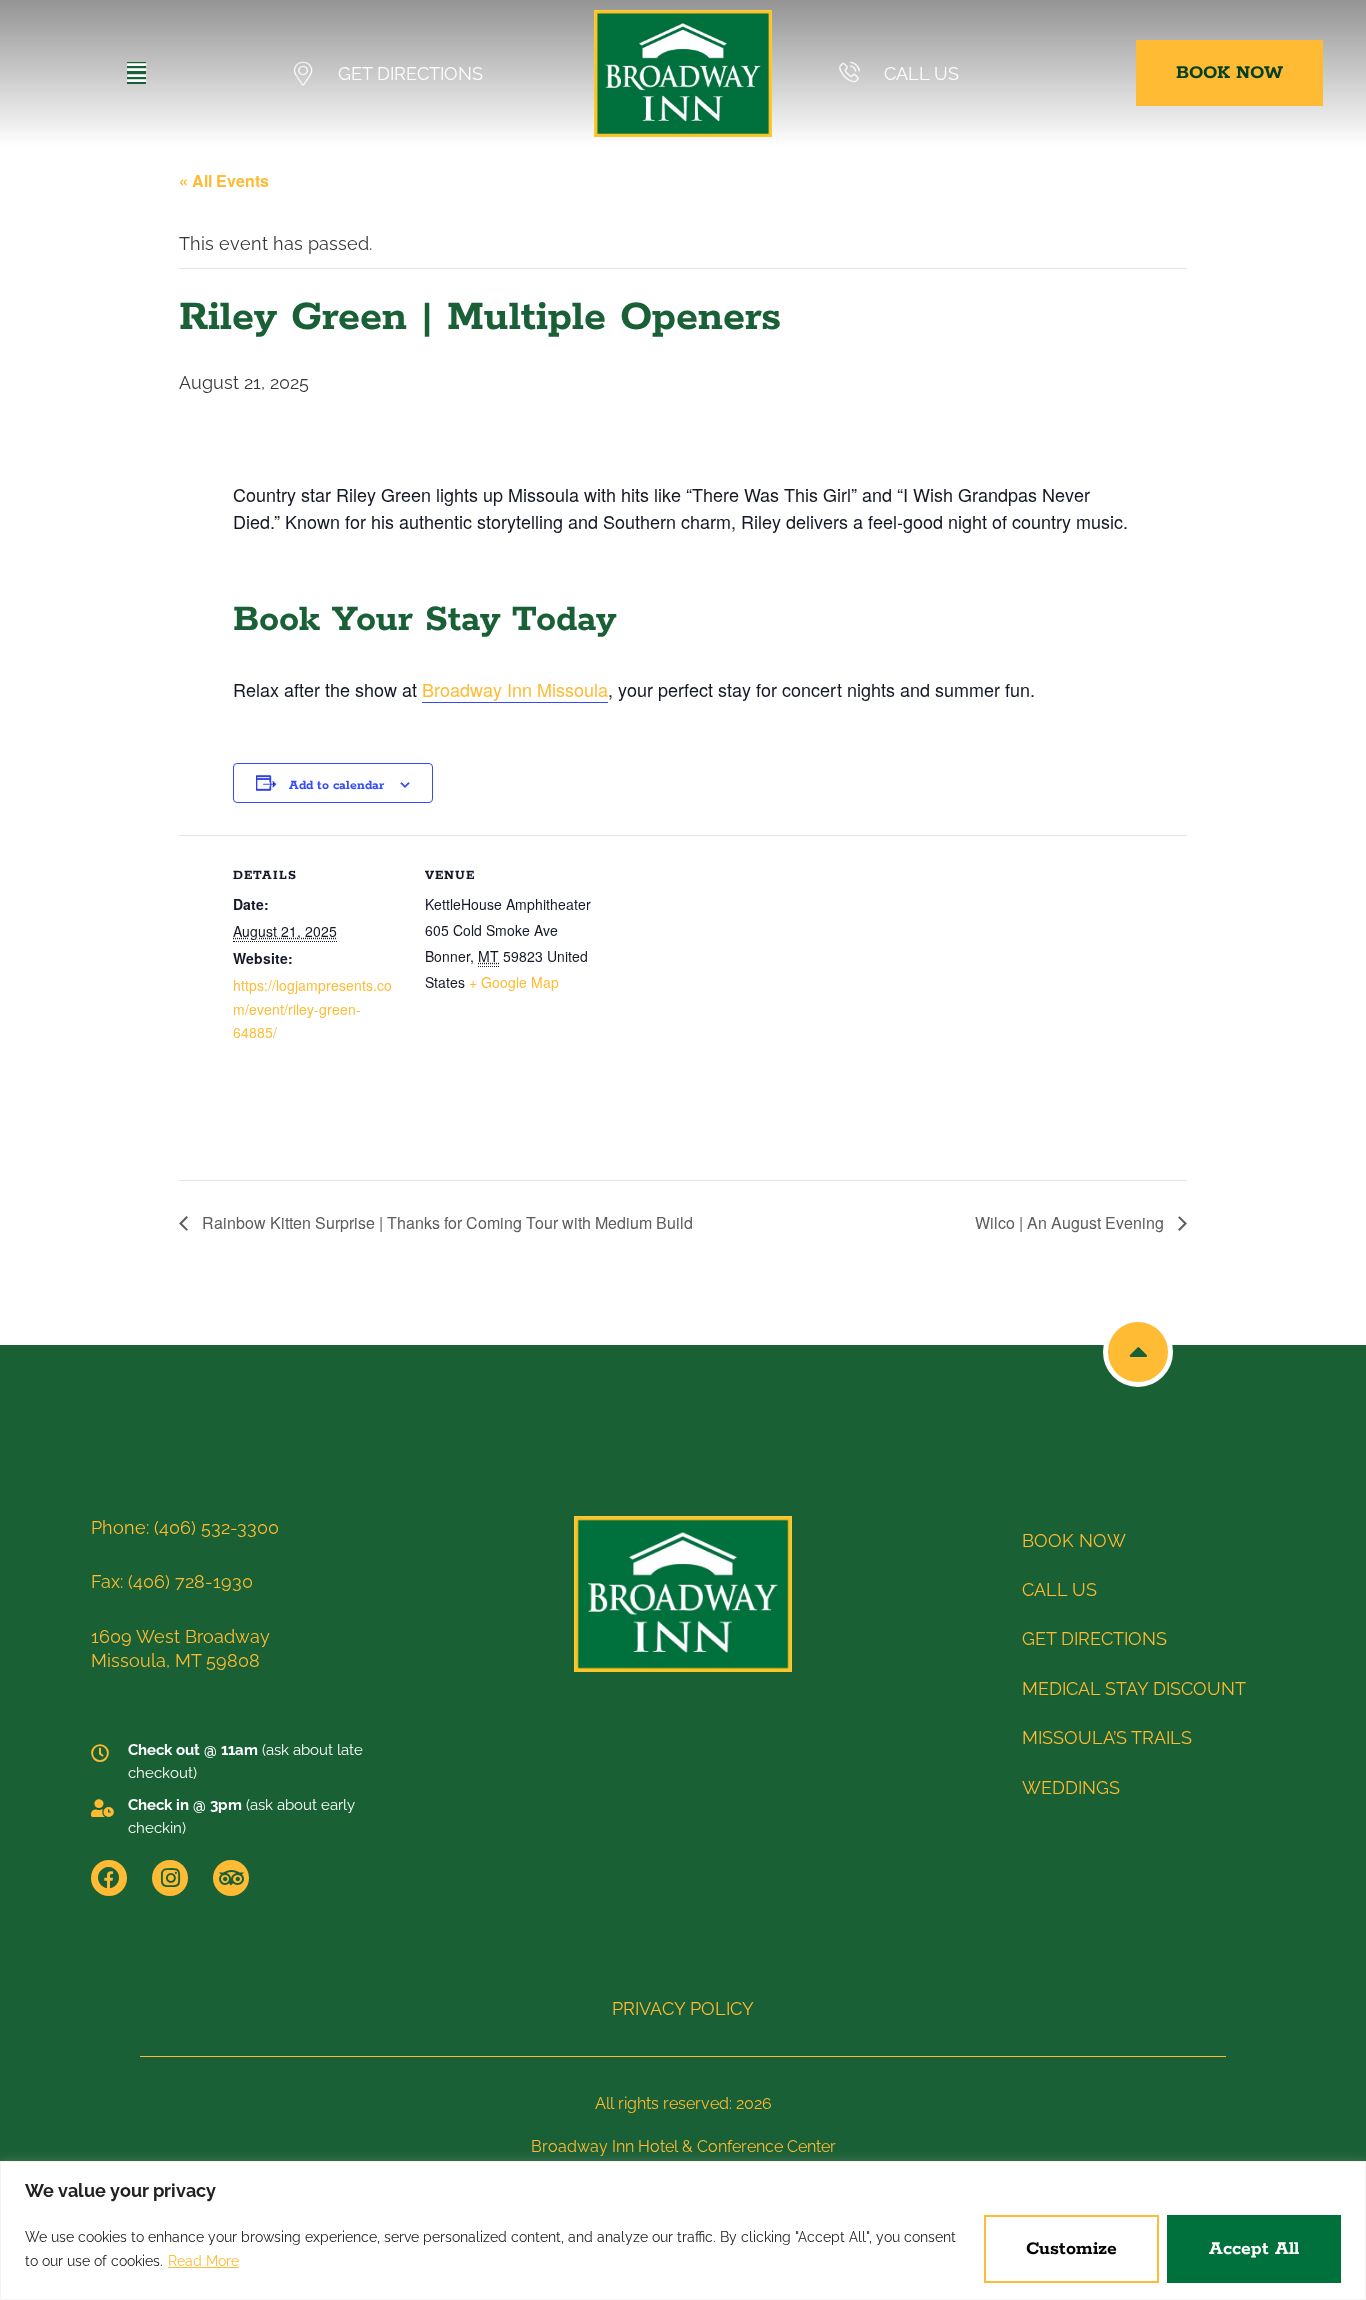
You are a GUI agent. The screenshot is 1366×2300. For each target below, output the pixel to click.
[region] (683, 2230)
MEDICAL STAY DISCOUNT (1134, 1688)
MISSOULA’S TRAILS (1107, 1737)
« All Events (224, 180)
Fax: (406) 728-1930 (172, 1581)
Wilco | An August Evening (1071, 1222)
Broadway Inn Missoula (515, 689)
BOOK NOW (1074, 1540)
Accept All (1254, 2249)
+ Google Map (514, 982)
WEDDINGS (1071, 1787)
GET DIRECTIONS (410, 73)
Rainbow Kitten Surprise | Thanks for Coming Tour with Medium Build (445, 1222)
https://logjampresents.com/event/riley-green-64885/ (312, 1008)
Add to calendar (336, 785)
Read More (203, 2261)
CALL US (921, 73)
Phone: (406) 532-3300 (185, 1527)
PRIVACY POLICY (683, 2008)
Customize (1071, 2249)
